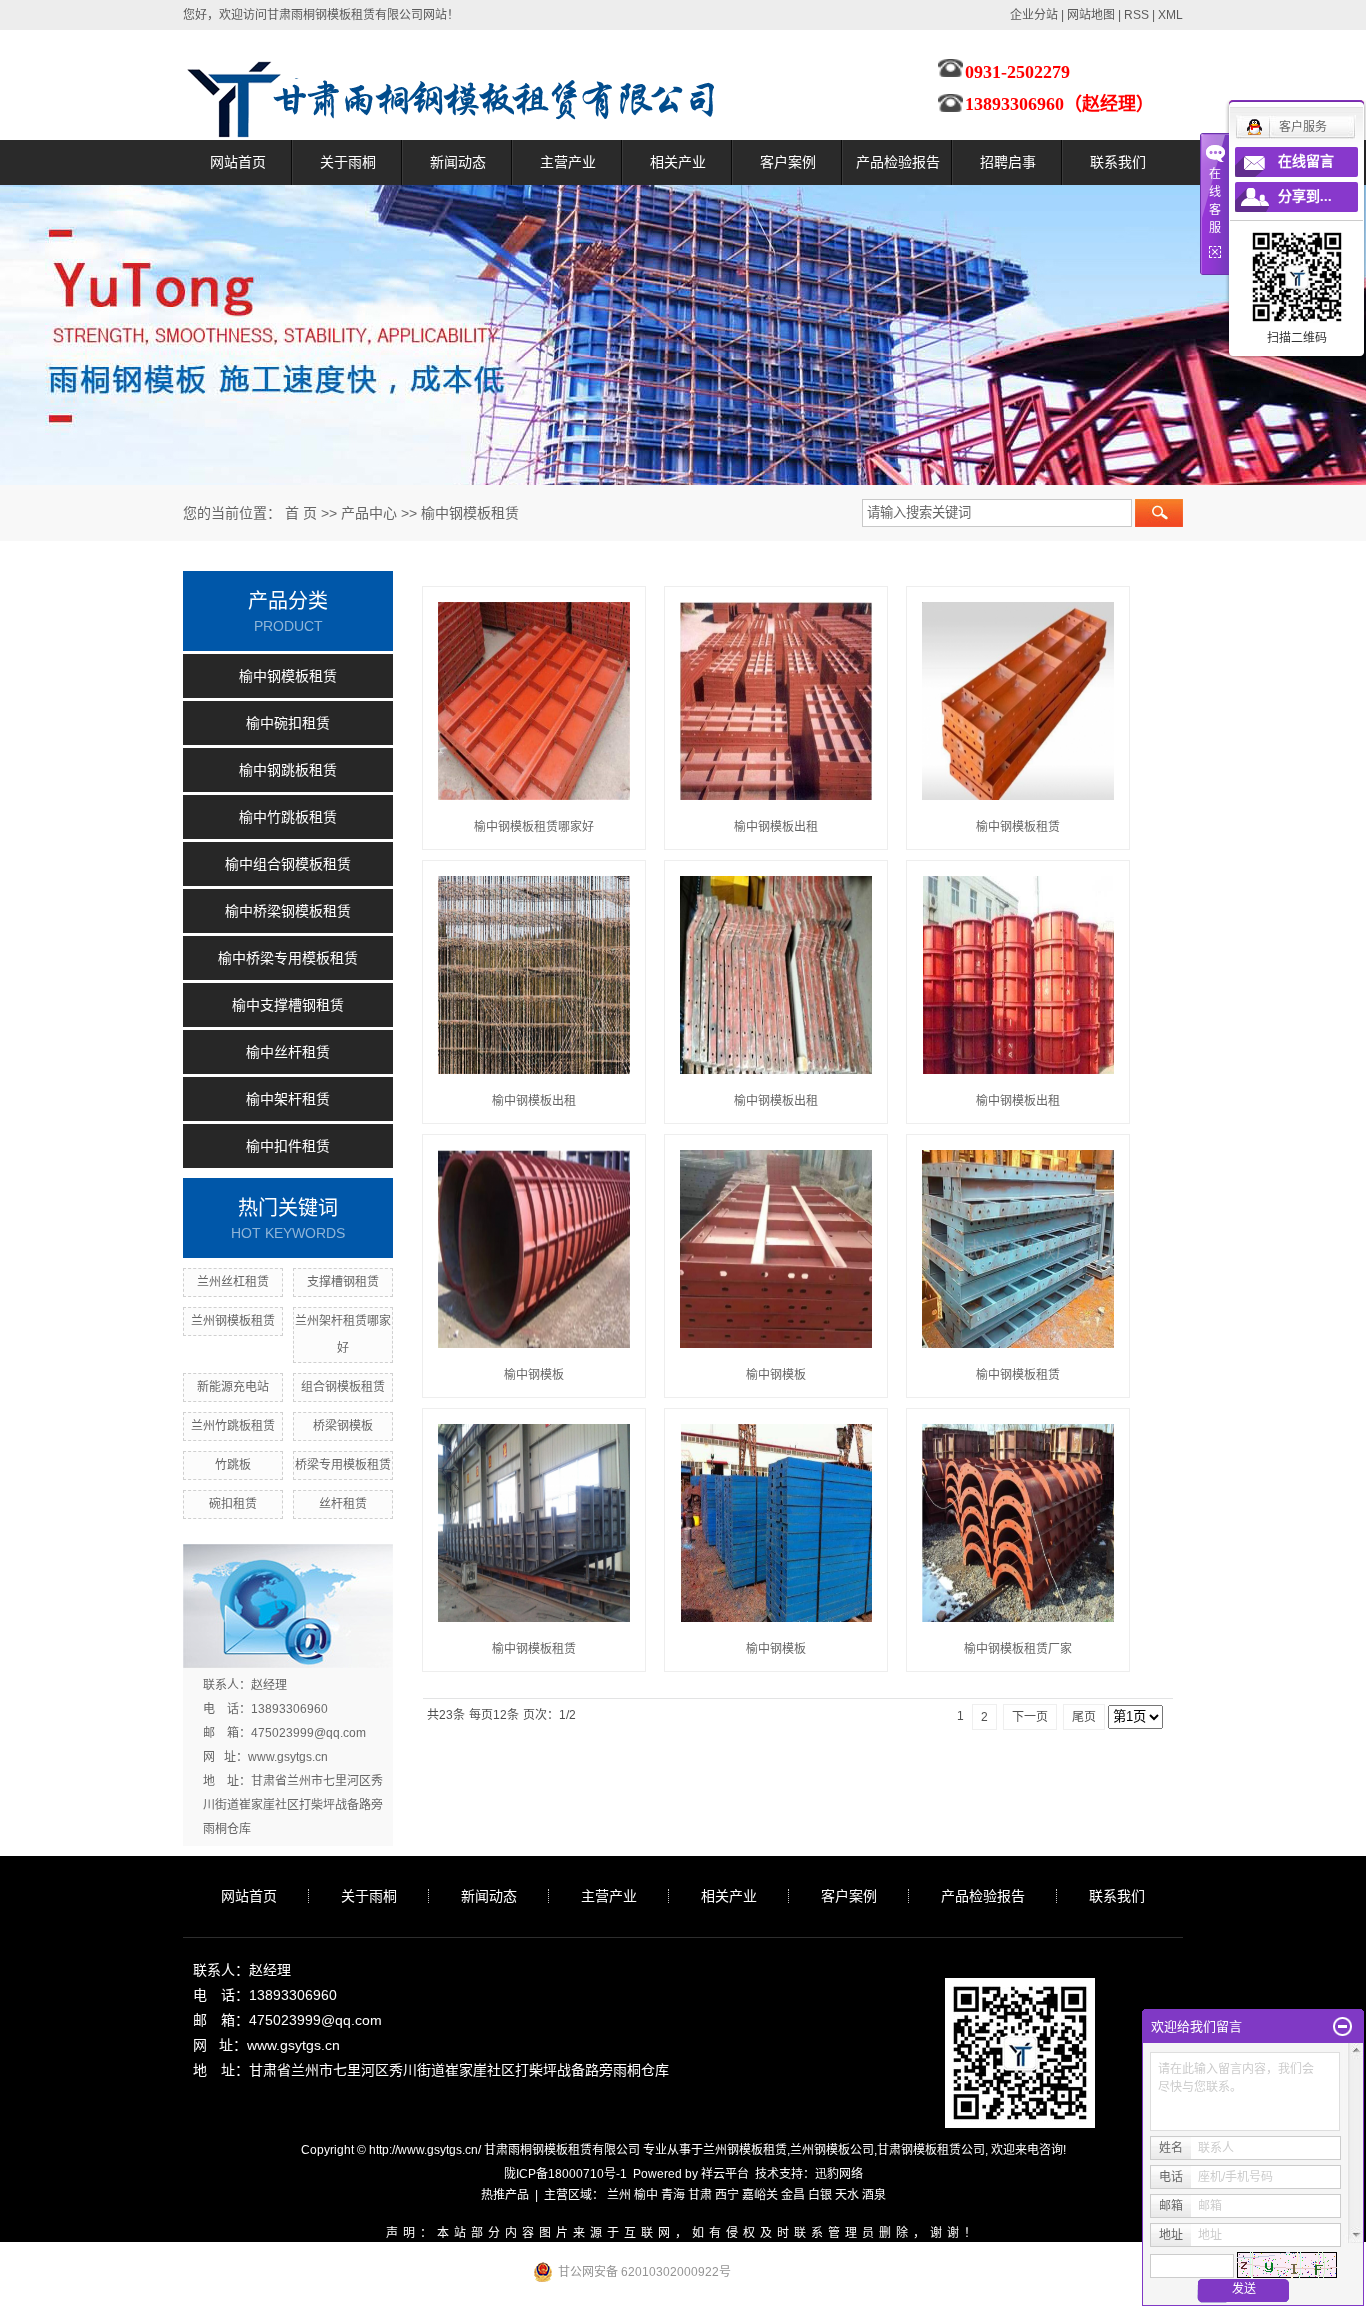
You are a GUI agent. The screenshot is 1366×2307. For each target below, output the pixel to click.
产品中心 (369, 513)
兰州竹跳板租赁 (233, 1426)
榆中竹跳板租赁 (288, 817)
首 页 (301, 513)
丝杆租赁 (343, 1504)
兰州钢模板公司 (832, 2150)
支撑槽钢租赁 (343, 1282)
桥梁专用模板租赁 (343, 1465)
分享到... (1305, 196)
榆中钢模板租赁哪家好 (534, 827)
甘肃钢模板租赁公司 (931, 2150)
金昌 (793, 2195)
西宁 (727, 2195)
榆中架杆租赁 (288, 1099)
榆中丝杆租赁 (288, 1052)
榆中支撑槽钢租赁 (288, 1005)
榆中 (646, 2195)
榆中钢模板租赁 (470, 513)
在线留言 (1306, 161)
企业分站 (1034, 15)
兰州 (619, 2195)
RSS (1136, 15)
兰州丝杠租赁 (233, 1282)
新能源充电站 (233, 1387)
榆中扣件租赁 (288, 1146)
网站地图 (1091, 15)
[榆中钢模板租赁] (1018, 701)
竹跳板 (233, 1465)
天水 (847, 2195)
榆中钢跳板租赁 (288, 770)
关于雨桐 (348, 162)
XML (1170, 15)
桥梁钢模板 (343, 1426)
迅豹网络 (839, 2174)
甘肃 (700, 2195)
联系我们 (1118, 162)
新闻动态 (458, 162)
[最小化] (1342, 2027)
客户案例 (788, 162)
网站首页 (238, 162)
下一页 (1030, 1717)
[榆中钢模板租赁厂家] (1018, 1523)
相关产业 (678, 162)
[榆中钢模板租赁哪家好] (534, 701)
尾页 (1084, 1717)
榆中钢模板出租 (776, 827)
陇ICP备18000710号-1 (565, 2174)
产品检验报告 (898, 162)
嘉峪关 (760, 2195)
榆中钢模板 (534, 1375)
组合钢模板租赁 (343, 1387)
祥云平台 (725, 2174)
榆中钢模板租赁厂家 (1018, 1649)
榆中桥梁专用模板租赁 (288, 958)
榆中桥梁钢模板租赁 (288, 911)
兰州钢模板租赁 (233, 1321)
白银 (820, 2195)
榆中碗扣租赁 (288, 723)
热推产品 (505, 2195)
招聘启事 (1008, 162)
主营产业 (568, 162)
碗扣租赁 (233, 1504)
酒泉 (874, 2195)
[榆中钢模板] (534, 1249)
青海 (673, 2195)
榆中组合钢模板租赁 (288, 864)
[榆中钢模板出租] (776, 701)
